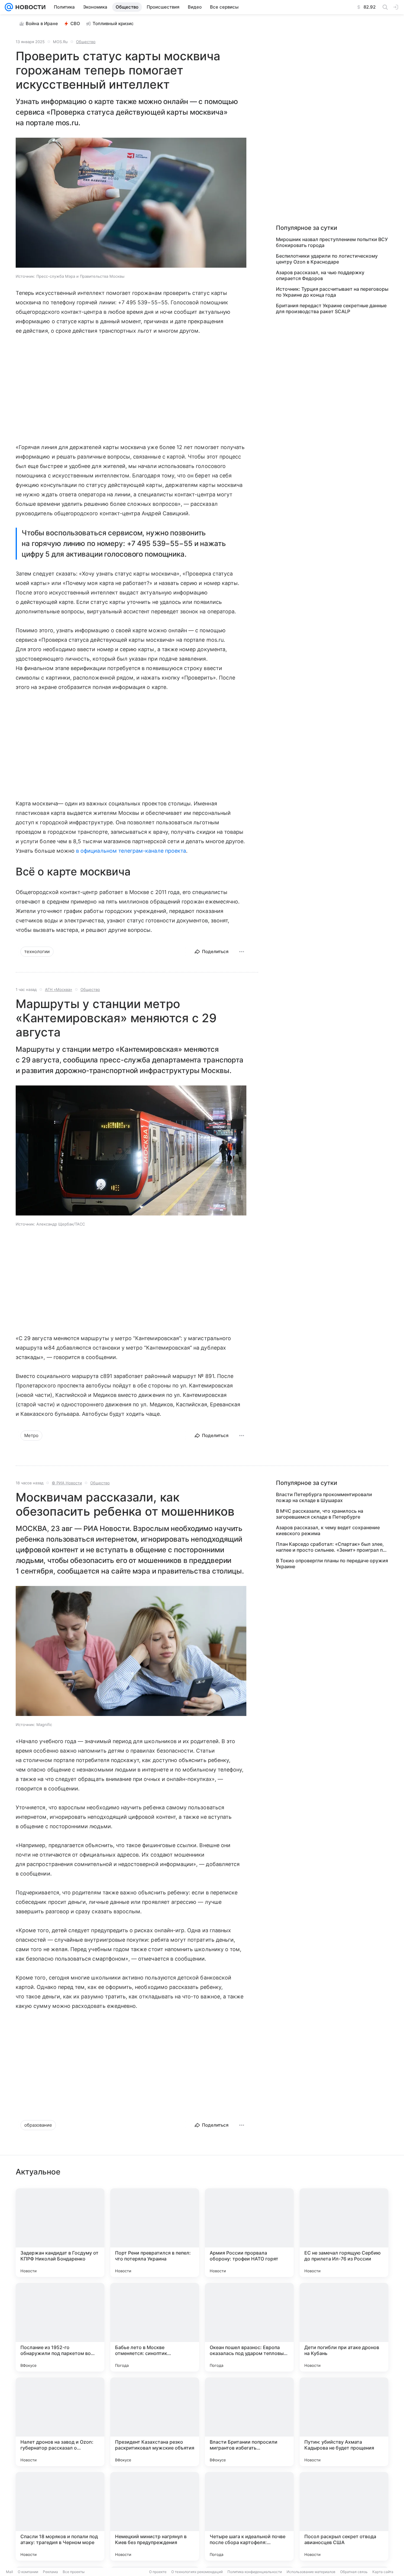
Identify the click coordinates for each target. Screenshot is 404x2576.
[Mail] (9, 7)
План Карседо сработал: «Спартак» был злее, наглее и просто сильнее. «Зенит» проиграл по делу (331, 1547)
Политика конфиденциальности (255, 2572)
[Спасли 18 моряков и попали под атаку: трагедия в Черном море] (60, 2516)
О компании (28, 2572)
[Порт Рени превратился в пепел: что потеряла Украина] (155, 2233)
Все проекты (74, 2572)
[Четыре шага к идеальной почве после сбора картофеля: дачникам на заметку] (249, 2516)
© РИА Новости (67, 1483)
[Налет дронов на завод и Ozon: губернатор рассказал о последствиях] (60, 2422)
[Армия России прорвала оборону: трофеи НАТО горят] (249, 2233)
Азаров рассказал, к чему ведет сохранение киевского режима (328, 1530)
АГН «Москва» (59, 989)
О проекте (158, 2572)
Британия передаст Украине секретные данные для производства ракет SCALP (331, 308)
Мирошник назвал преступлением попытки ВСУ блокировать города (332, 242)
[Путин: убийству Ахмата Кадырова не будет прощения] (344, 2422)
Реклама (50, 2572)
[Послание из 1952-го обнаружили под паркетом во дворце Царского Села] (60, 2327)
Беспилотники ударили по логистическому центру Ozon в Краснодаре (327, 259)
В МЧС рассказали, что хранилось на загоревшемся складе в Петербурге (320, 1514)
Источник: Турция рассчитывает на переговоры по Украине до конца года (332, 292)
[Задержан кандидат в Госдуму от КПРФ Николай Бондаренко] (60, 2233)
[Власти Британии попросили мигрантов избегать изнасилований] (249, 2422)
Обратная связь (354, 2572)
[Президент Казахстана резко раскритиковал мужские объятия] (155, 2422)
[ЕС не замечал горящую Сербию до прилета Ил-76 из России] (344, 2233)
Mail (9, 2572)
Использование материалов (311, 2572)
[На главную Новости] (29, 7)
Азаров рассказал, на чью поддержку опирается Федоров (320, 275)
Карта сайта (383, 2572)
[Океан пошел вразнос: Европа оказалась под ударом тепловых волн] (249, 2327)
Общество (86, 42)
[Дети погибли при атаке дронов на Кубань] (344, 2327)
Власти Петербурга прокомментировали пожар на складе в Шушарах (324, 1497)
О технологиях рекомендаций (197, 2572)
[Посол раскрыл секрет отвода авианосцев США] (344, 2516)
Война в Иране (42, 23)
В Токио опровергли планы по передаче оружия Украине (332, 1564)
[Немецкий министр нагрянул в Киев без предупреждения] (155, 2516)
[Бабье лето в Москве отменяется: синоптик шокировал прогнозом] (155, 2327)
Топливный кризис (113, 23)
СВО (75, 23)
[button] (131, 203)
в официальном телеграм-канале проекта (131, 851)
